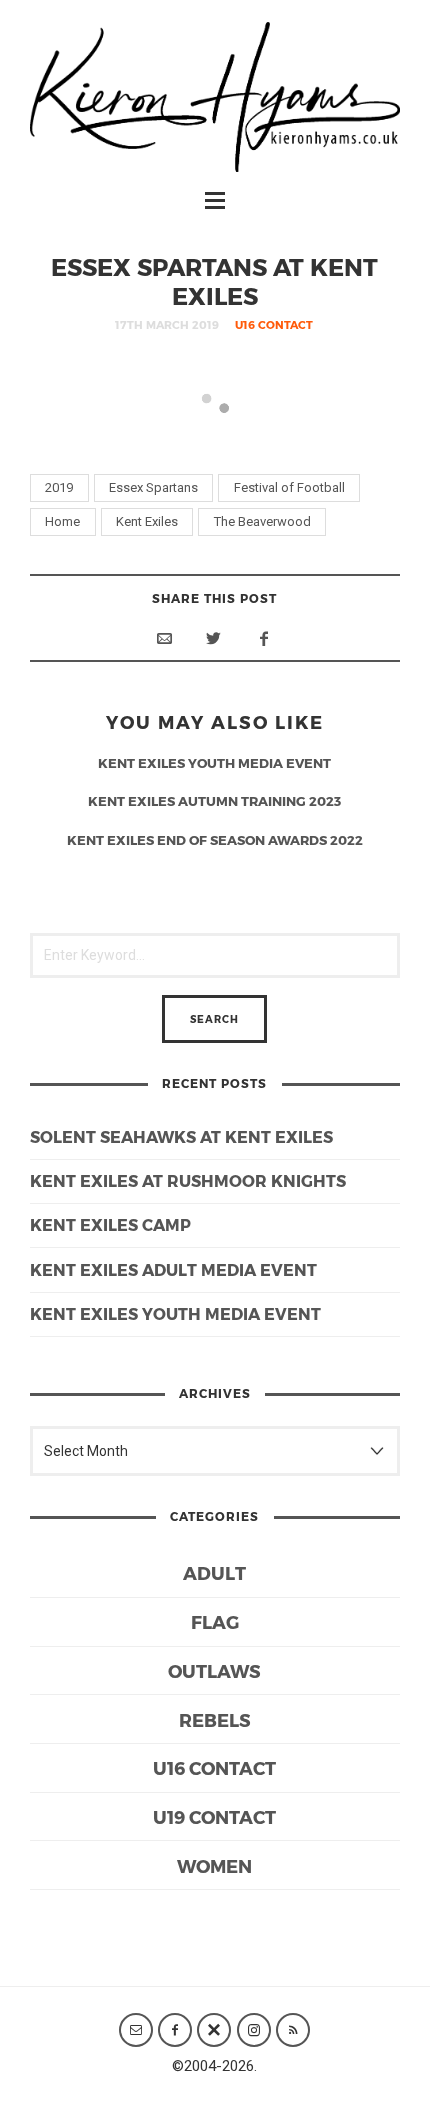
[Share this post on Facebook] (264, 638)
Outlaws (214, 1670)
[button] (120, 434)
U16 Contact (274, 324)
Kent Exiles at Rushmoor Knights (188, 1180)
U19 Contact (214, 1816)
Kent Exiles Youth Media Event (175, 1313)
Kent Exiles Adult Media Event (173, 1269)
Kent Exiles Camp (110, 1224)
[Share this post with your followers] (214, 638)
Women (214, 1865)
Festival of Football (289, 487)
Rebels (215, 1719)
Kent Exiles (147, 521)
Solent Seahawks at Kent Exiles (181, 1136)
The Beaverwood (262, 521)
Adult (214, 1572)
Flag (215, 1621)
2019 (59, 487)
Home (62, 521)
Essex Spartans (153, 487)
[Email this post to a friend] (164, 638)
